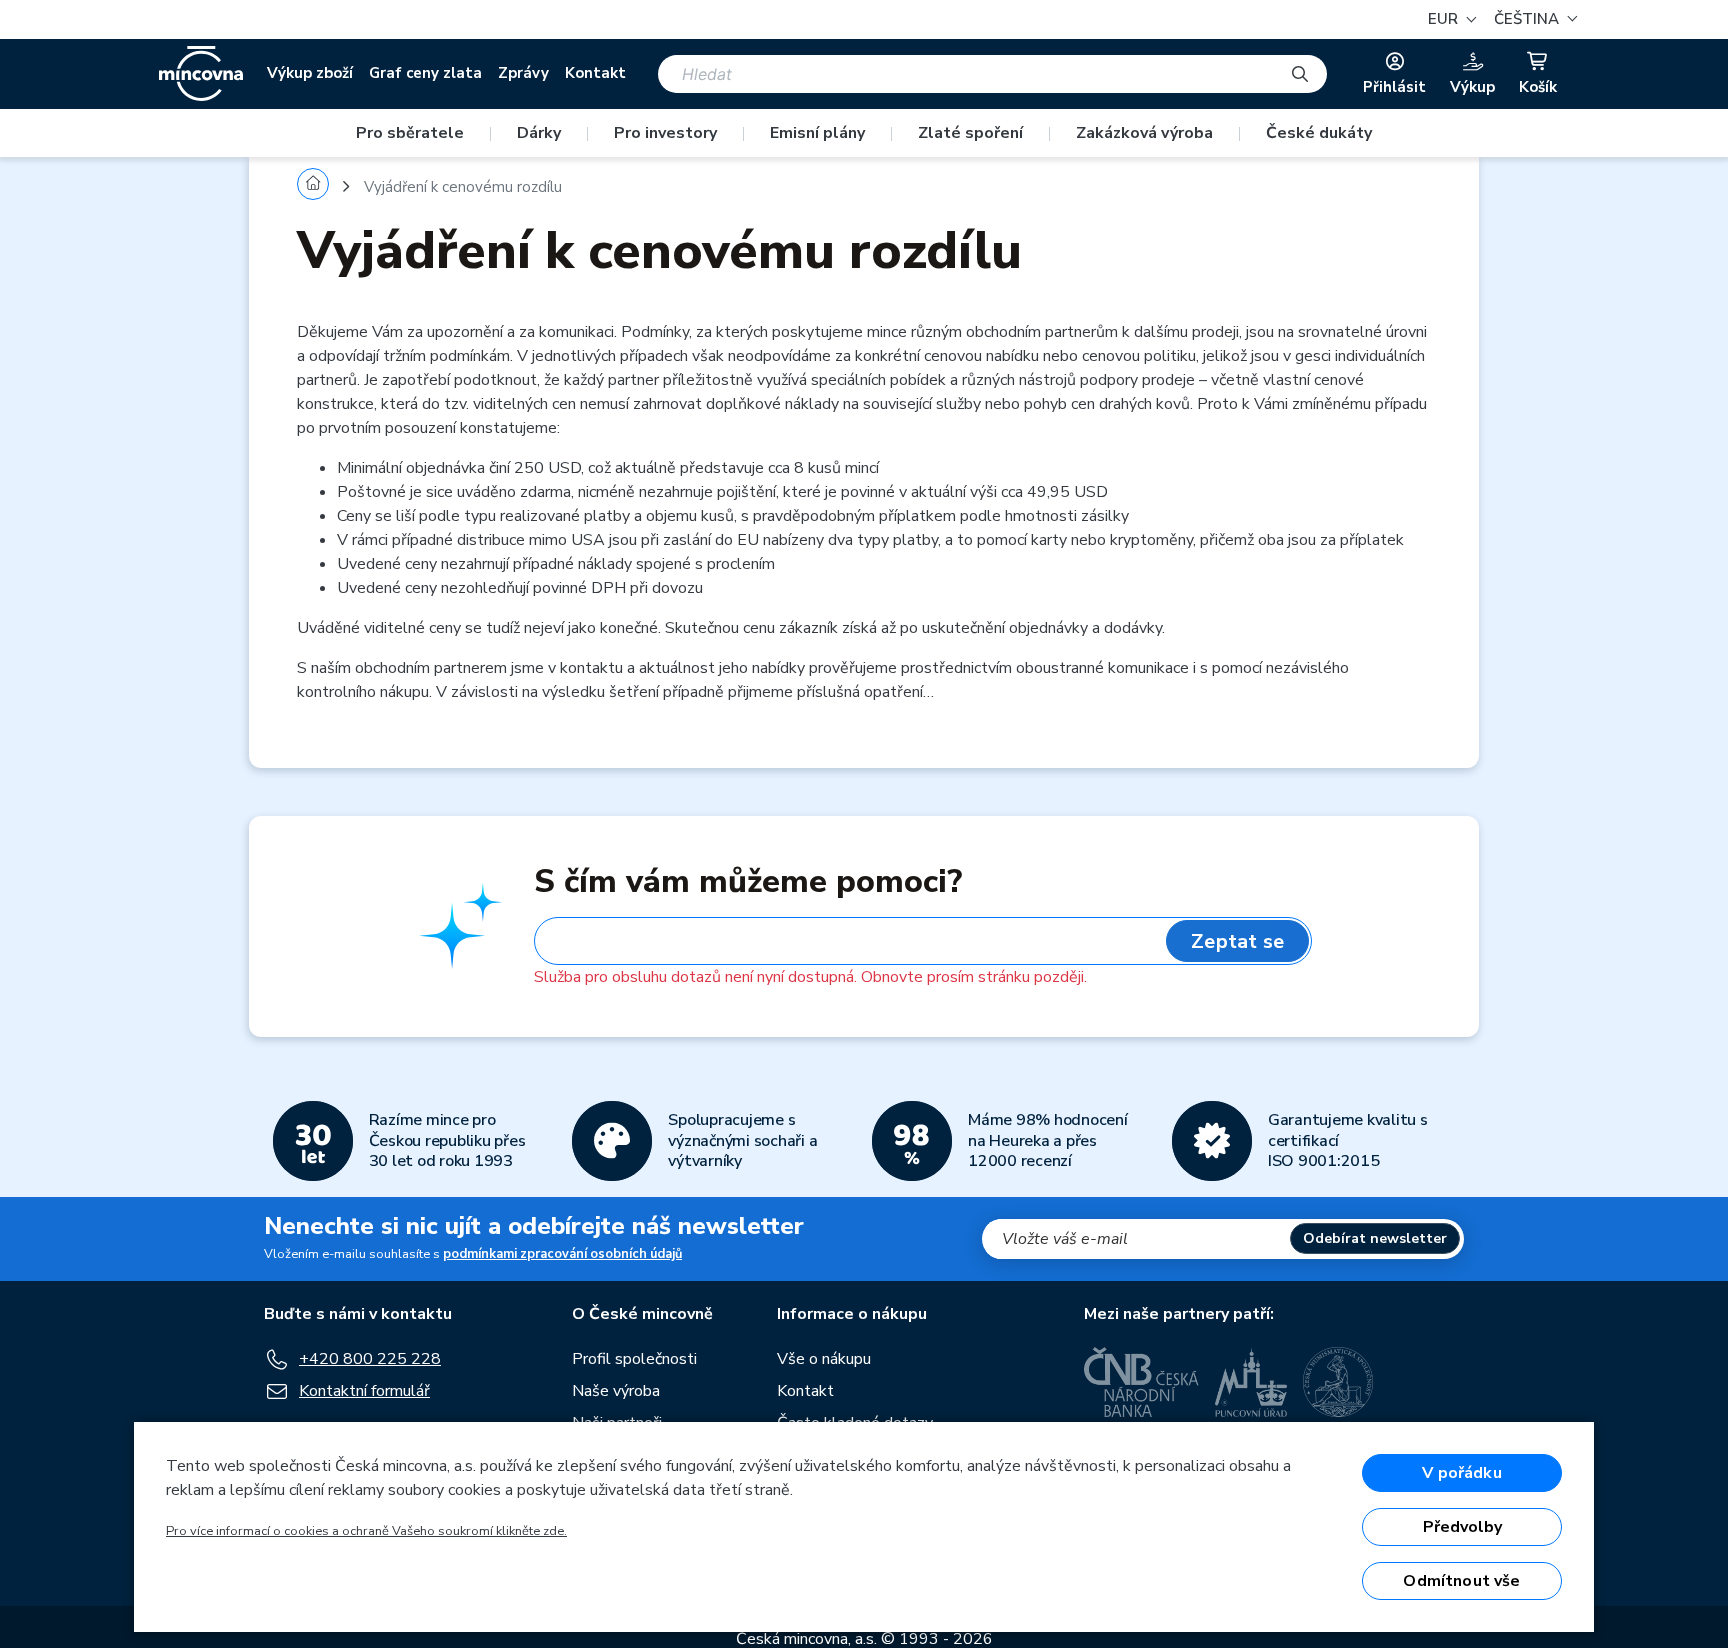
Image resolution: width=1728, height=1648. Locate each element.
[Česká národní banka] (1141, 1382)
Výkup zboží (310, 73)
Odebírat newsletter (1375, 1238)
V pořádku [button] (1461, 1473)
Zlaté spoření (970, 133)
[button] (1533, 19)
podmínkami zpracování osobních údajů (562, 1254)
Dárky (539, 133)
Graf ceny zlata (425, 73)
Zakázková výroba (1144, 133)
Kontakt (595, 73)
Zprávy (523, 73)
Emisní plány (817, 133)
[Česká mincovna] (201, 74)
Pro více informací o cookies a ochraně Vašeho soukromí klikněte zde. (366, 1531)
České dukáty (1319, 133)
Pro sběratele (410, 133)
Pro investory (665, 133)
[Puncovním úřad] (1251, 1382)
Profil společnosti (634, 1359)
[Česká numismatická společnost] (1339, 1382)
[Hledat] (1300, 74)
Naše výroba (616, 1391)
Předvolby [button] (1462, 1527)
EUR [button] (1445, 19)
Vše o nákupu (824, 1359)
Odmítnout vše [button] (1461, 1581)
